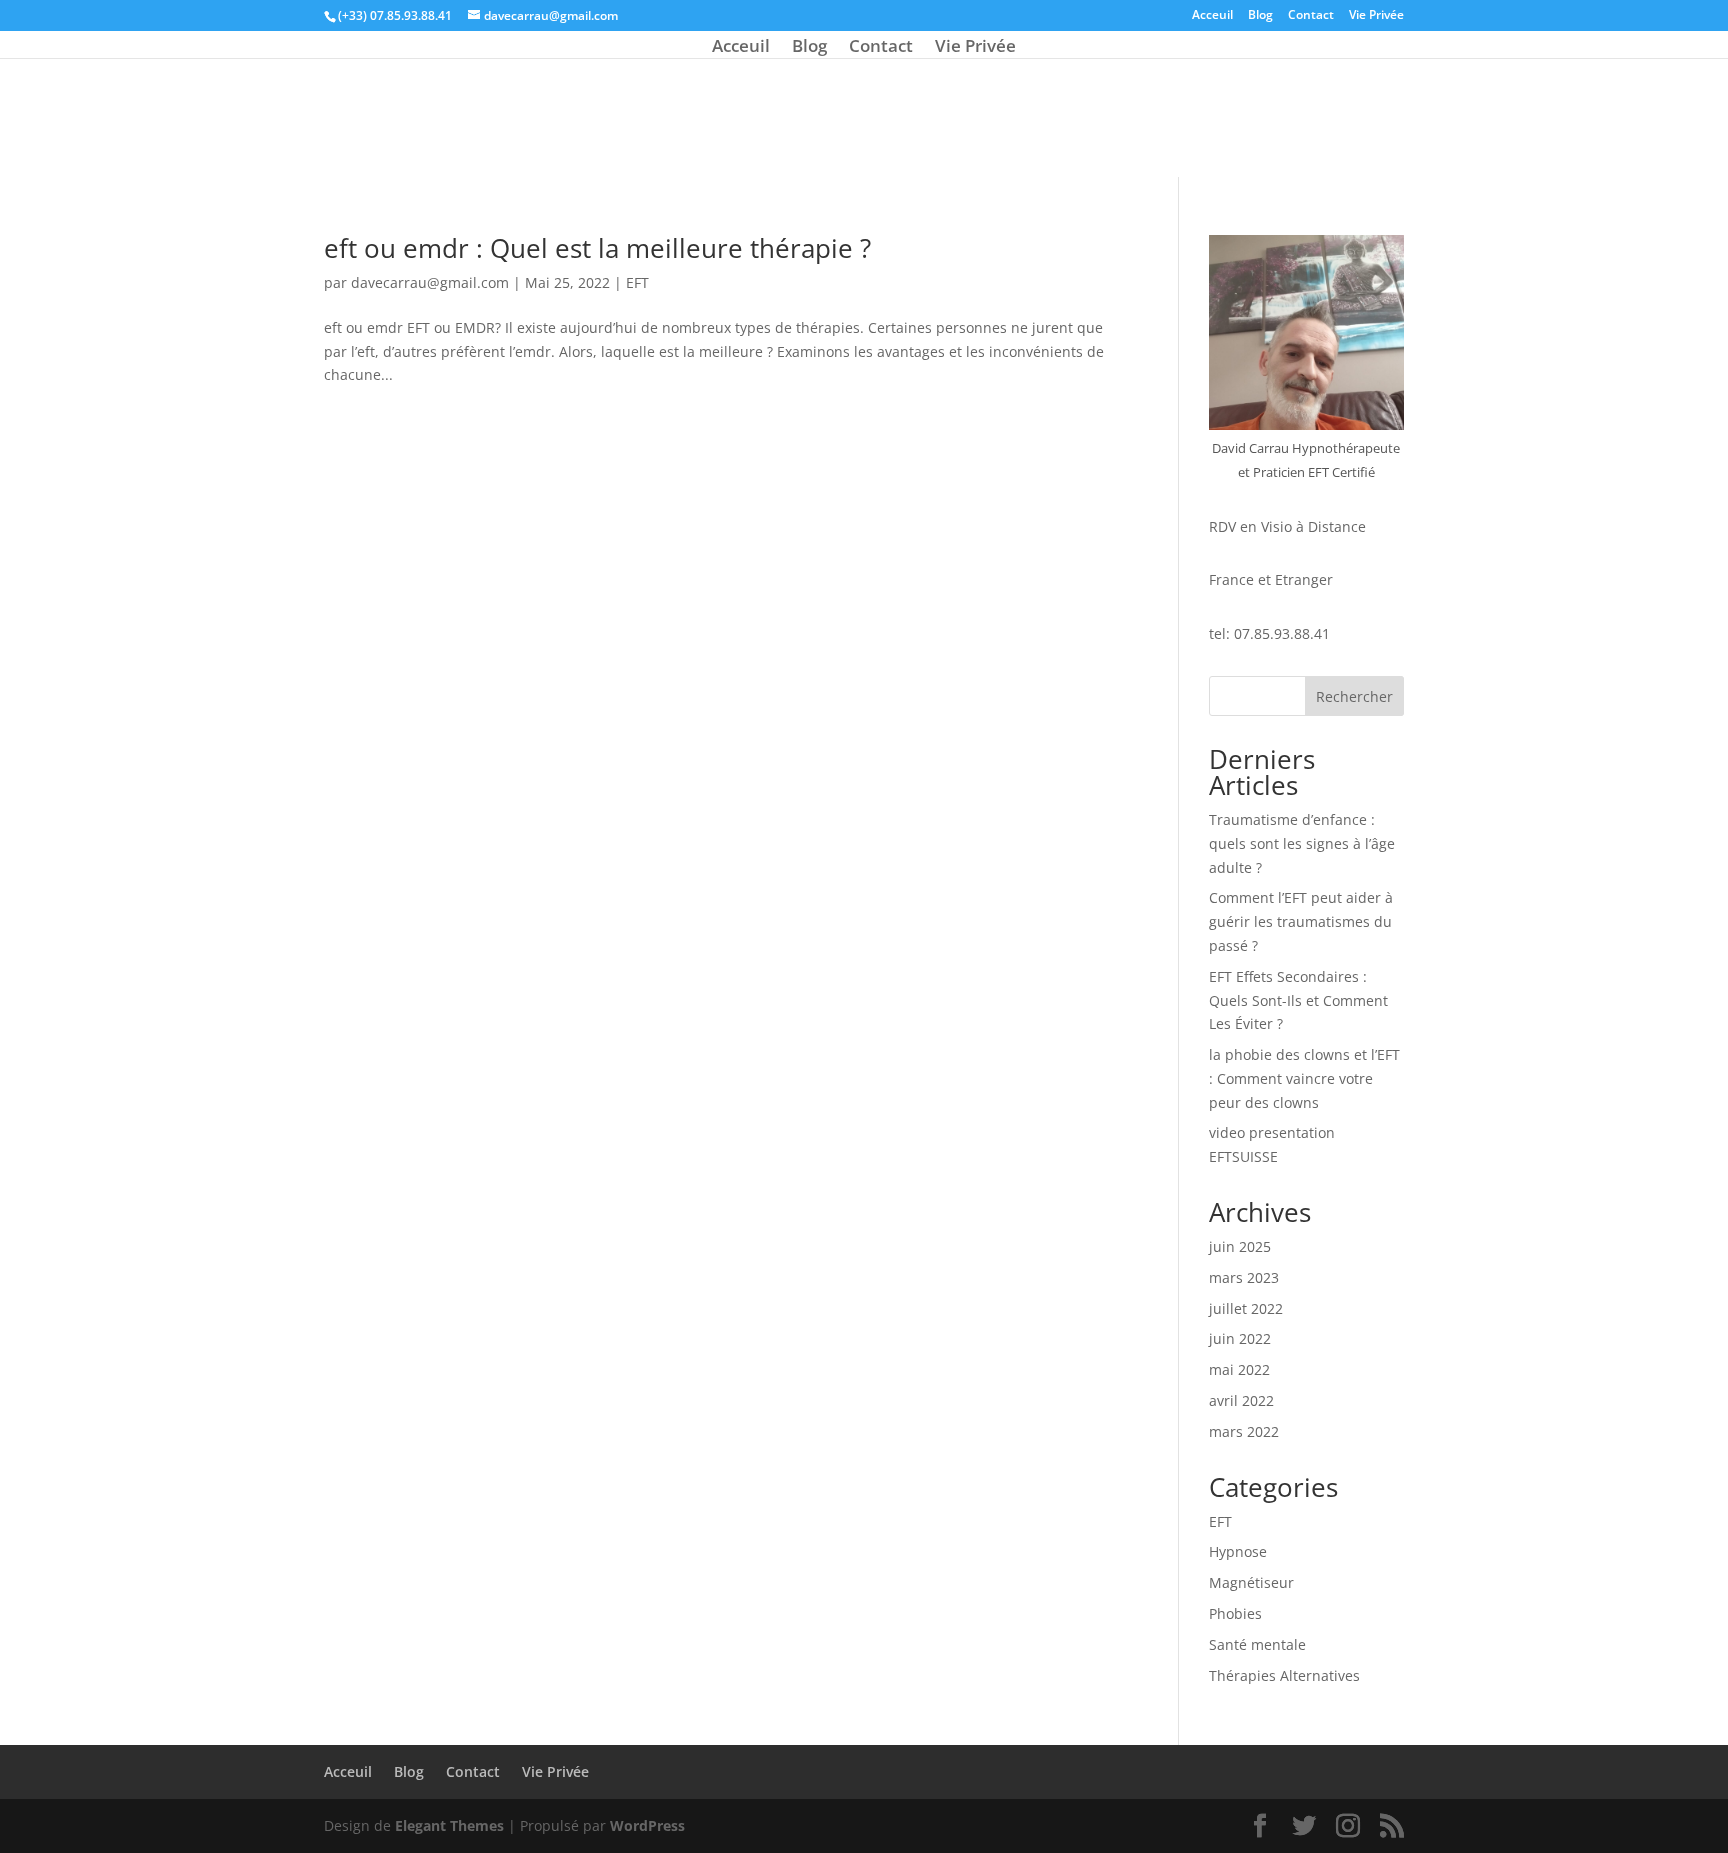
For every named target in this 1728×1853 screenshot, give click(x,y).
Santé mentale (1257, 1644)
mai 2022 (1239, 1369)
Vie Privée (1376, 16)
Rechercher (1354, 696)
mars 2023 (1244, 1277)
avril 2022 (1241, 1400)
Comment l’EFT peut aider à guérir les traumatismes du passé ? (1301, 921)
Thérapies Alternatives (1284, 1675)
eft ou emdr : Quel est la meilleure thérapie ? (597, 248)
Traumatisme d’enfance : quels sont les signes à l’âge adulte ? (1302, 843)
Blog (1260, 16)
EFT (637, 282)
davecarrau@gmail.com (430, 282)
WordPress (647, 1825)
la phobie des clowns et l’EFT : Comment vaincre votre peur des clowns (1304, 1078)
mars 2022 (1244, 1431)
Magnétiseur (1251, 1582)
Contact (1311, 16)
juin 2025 (1240, 1246)
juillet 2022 (1246, 1308)
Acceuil (1212, 16)
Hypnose (1238, 1551)
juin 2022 (1240, 1338)
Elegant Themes (449, 1825)
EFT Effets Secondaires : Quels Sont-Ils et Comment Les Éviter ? (1298, 1000)
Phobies (1235, 1613)
